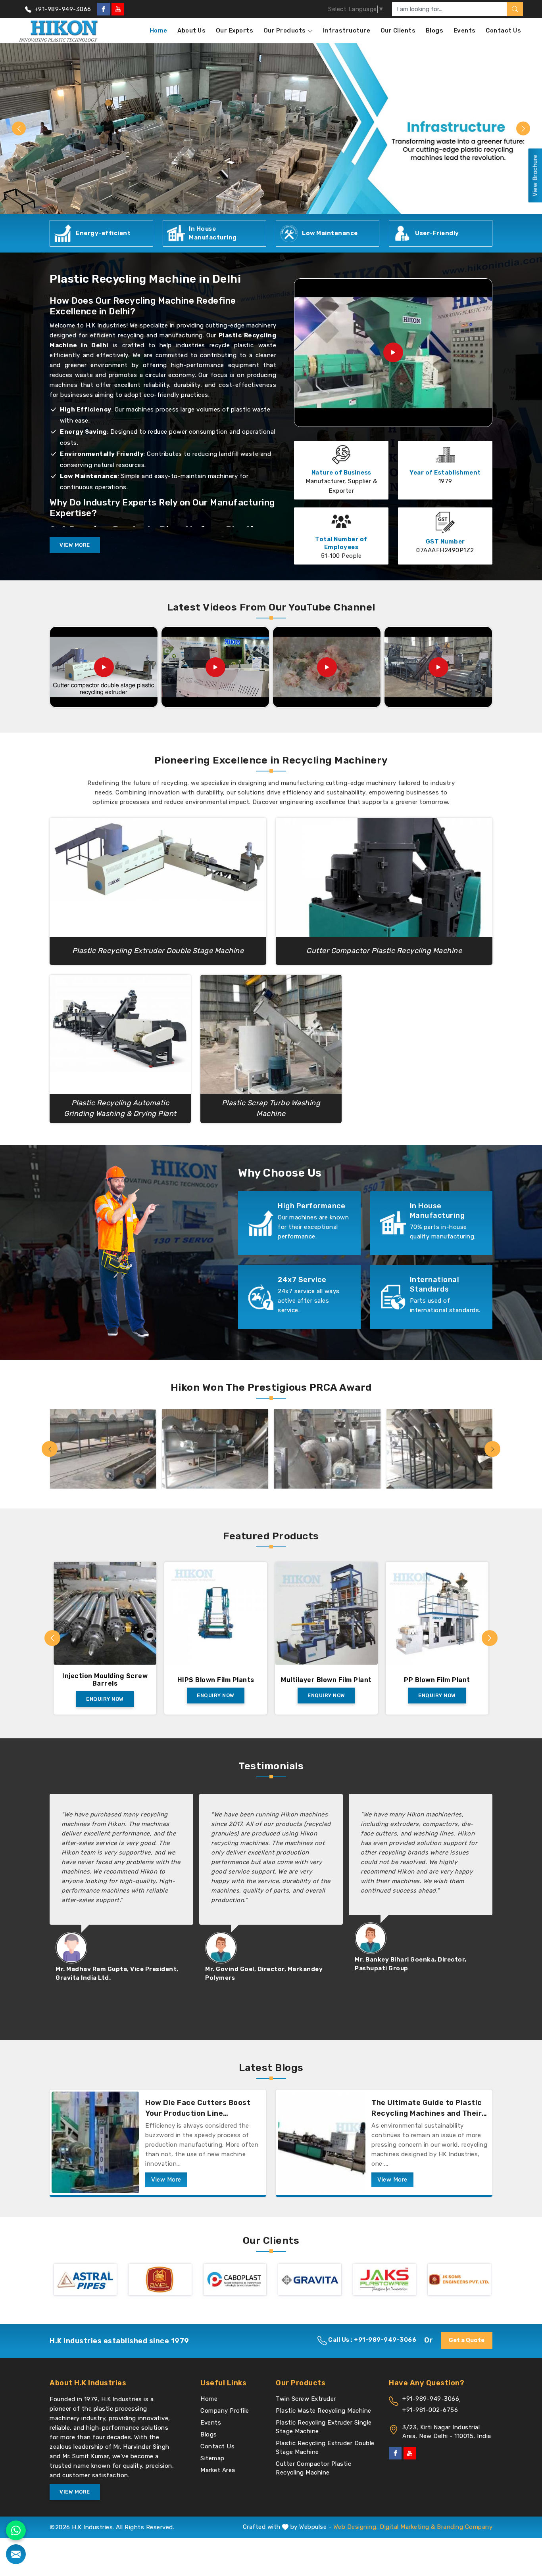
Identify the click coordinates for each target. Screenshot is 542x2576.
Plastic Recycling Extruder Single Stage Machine (324, 2427)
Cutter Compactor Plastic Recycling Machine (313, 2468)
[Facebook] (104, 9)
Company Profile (225, 2411)
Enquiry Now (105, 1695)
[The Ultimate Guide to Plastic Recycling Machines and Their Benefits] (322, 2142)
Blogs (435, 31)
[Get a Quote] (16, 2554)
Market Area (218, 2470)
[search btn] (515, 9)
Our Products (285, 31)
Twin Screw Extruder (306, 2399)
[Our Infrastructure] (103, 1449)
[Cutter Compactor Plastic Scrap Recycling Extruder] (327, 667)
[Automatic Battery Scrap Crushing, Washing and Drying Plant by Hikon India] (438, 667)
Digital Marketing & (407, 2527)
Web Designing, (356, 2527)
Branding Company (465, 2527)
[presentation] (50, 1449)
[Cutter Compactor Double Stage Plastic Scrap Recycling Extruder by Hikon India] (104, 667)
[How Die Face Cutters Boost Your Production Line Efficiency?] (95, 2142)
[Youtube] (118, 9)
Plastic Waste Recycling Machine (324, 2411)
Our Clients (398, 31)
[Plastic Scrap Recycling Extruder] (215, 667)
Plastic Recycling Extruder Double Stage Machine (325, 2448)
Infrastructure (347, 31)
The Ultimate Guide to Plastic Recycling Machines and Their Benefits (427, 2109)
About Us (191, 31)
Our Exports (235, 31)
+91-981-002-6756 (430, 2410)
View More (75, 545)
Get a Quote (467, 2340)
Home (159, 31)
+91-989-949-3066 (62, 9)
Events (465, 31)
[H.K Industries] (59, 31)
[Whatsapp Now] (16, 2530)
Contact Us (503, 31)
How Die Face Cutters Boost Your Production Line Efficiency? (198, 2109)
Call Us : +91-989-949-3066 (372, 2340)
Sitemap (212, 2458)
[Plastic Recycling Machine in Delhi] (393, 352)
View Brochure (535, 176)
